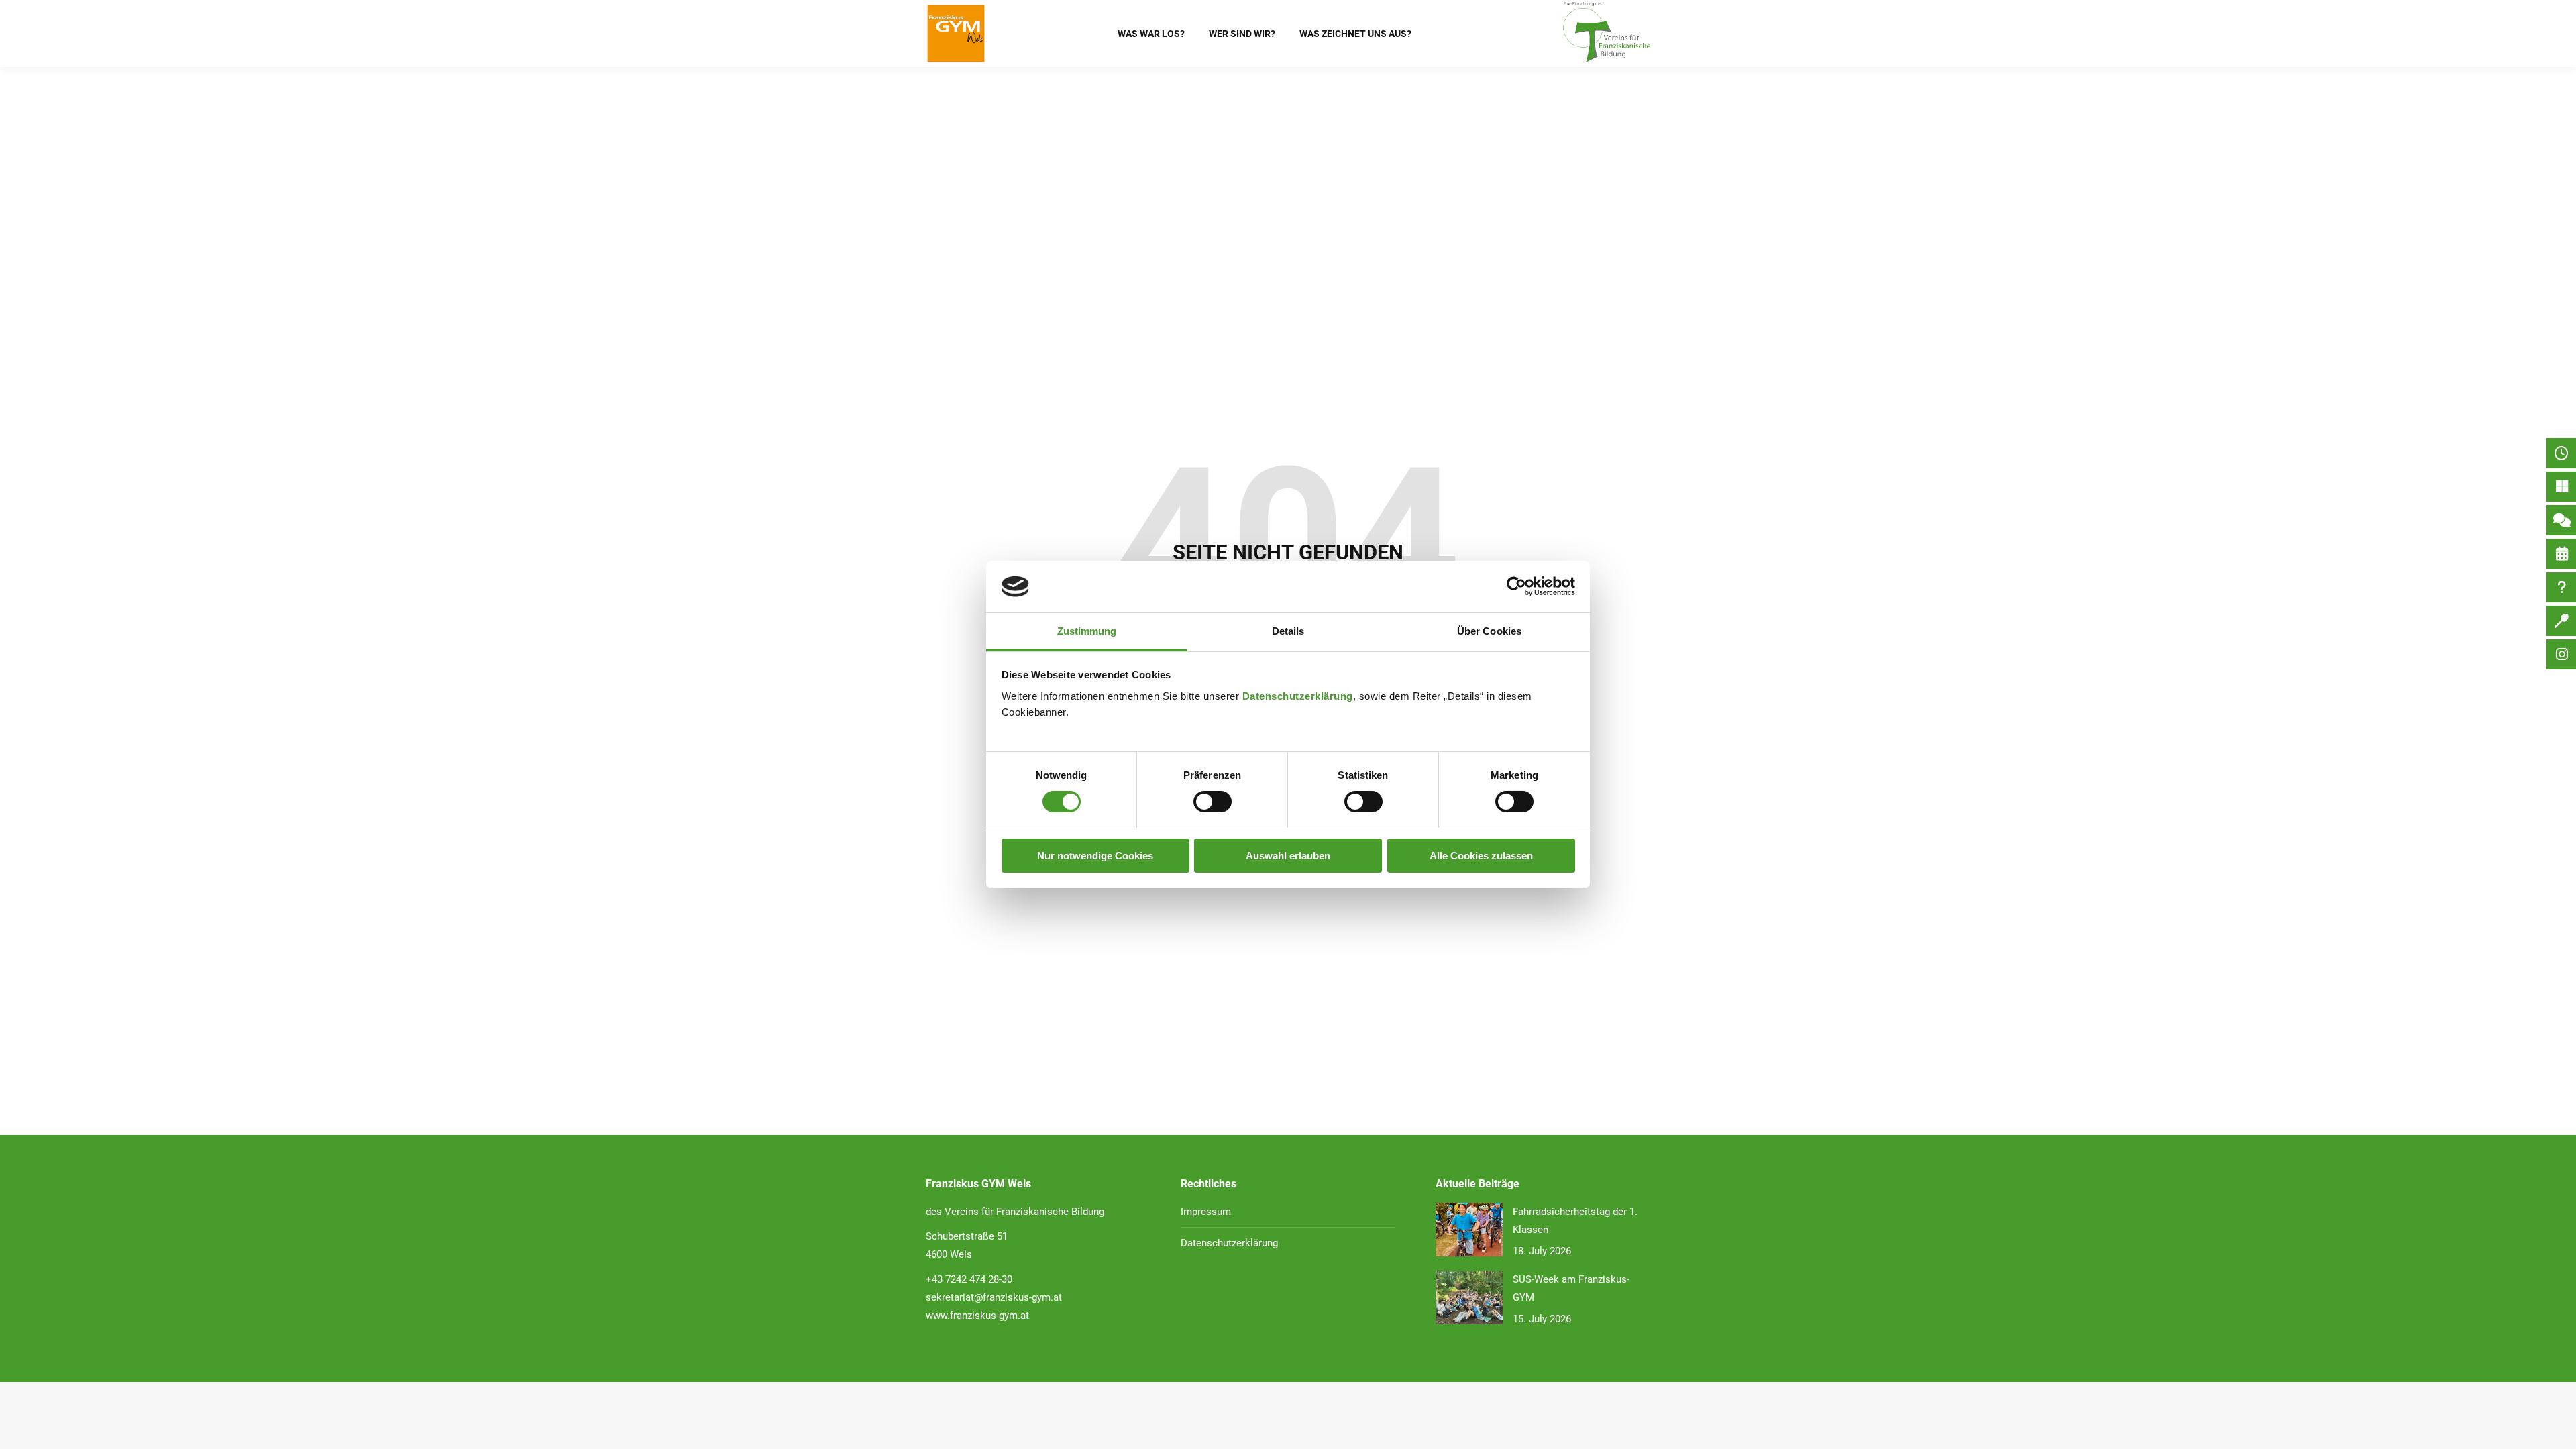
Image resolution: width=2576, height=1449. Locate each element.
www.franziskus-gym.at (977, 1316)
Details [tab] (1288, 631)
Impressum (1206, 1212)
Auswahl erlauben (1288, 856)
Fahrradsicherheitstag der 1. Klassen (1575, 1221)
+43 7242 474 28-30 (969, 1279)
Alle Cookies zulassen (1481, 856)
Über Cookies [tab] (1489, 631)
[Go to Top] (2556, 1429)
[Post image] (1469, 1230)
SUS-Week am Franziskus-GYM (1571, 1288)
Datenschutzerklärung (1298, 696)
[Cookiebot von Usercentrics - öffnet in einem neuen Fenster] (1516, 586)
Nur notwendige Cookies (1095, 856)
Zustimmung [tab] (1087, 631)
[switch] (1213, 802)
